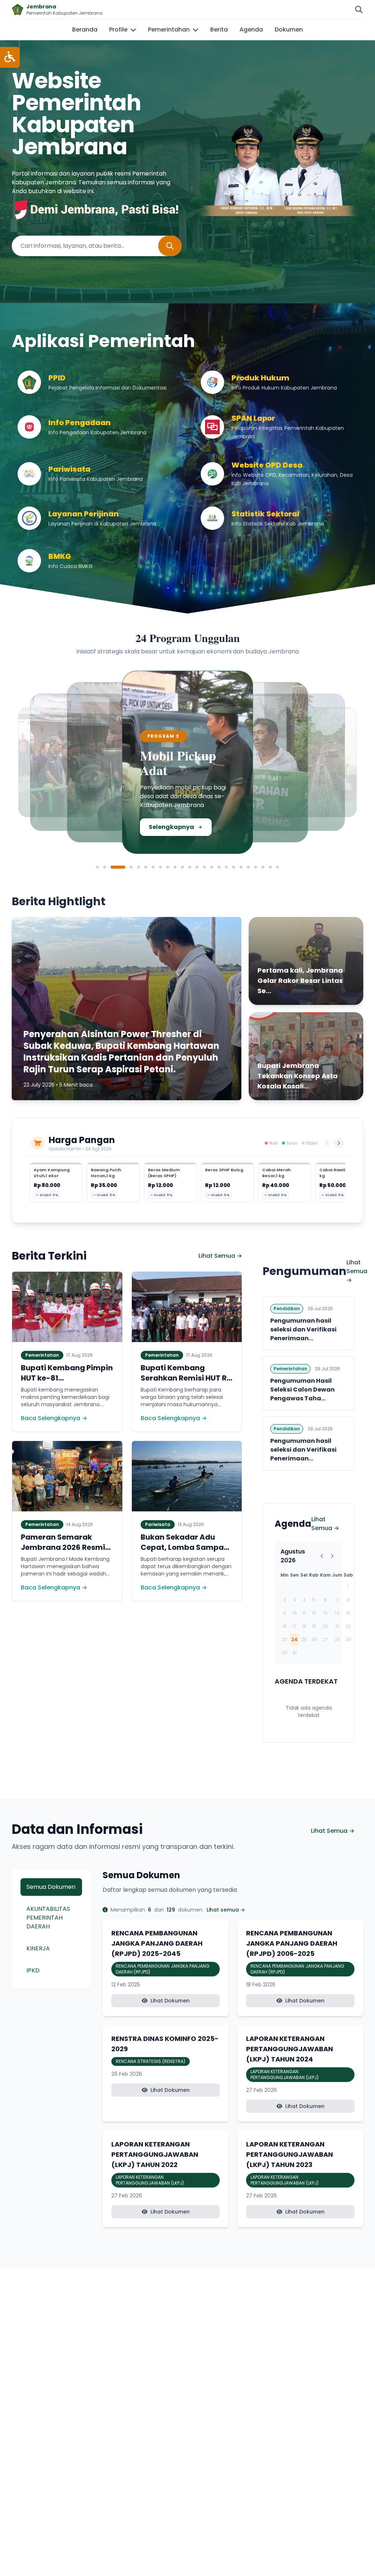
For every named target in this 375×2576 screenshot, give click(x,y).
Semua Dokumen (51, 1887)
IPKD (33, 1970)
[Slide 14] (204, 867)
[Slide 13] (197, 867)
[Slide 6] (146, 867)
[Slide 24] (278, 867)
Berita (219, 30)
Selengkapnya (110, 829)
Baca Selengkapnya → (54, 1418)
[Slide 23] (270, 867)
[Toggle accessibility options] (10, 57)
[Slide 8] (160, 867)
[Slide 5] (138, 867)
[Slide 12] (190, 867)
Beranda (85, 30)
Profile (118, 30)
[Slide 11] (182, 867)
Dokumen (289, 30)
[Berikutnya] (339, 1143)
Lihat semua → (226, 1910)
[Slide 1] (97, 867)
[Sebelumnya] (327, 1143)
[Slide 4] (131, 867)
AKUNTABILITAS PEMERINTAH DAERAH (48, 1918)
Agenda (251, 30)
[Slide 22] (263, 867)
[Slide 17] (226, 867)
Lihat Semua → (220, 1256)
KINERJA (38, 1948)
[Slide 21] (256, 867)
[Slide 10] (175, 867)
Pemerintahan (169, 30)
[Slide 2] (105, 867)
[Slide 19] (241, 867)
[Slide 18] (234, 867)
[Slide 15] (212, 867)
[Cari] (359, 10)
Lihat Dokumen (170, 2001)
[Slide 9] (168, 867)
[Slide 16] (219, 867)
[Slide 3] (118, 867)
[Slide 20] (248, 867)
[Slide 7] (153, 867)
